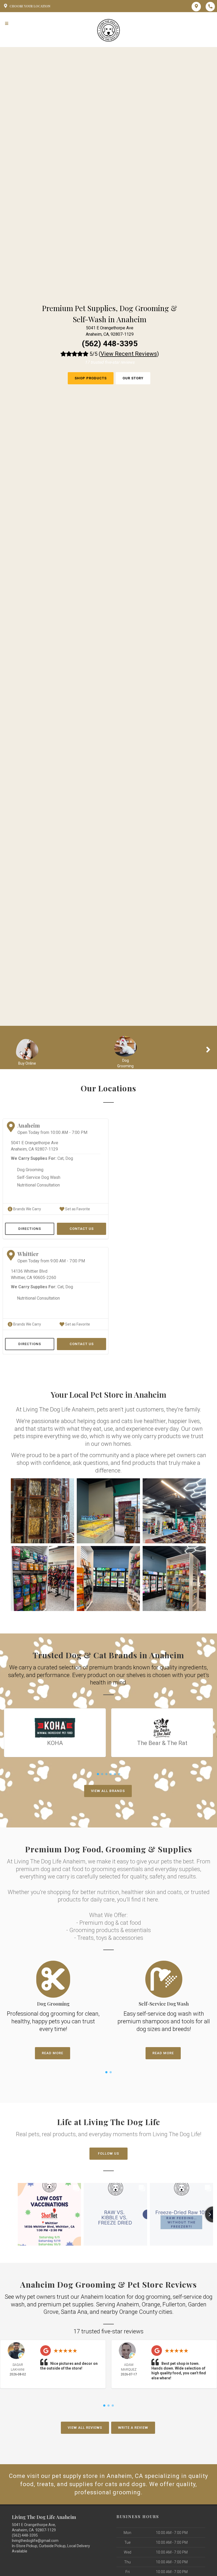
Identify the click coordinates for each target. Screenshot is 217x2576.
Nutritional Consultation (38, 1185)
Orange (151, 2304)
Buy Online (27, 1063)
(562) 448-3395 (110, 343)
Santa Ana (74, 2312)
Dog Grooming (30, 1170)
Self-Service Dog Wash (39, 1177)
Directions (30, 1229)
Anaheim (128, 2304)
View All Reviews (85, 2428)
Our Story (133, 378)
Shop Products (91, 378)
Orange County (138, 2312)
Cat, (61, 1158)
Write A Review (133, 2428)
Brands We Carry (27, 1209)
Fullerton (174, 2304)
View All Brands (108, 1791)
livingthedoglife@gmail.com (35, 2541)
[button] (42, 1511)
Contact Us (82, 1229)
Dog (69, 1158)
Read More (53, 2053)
